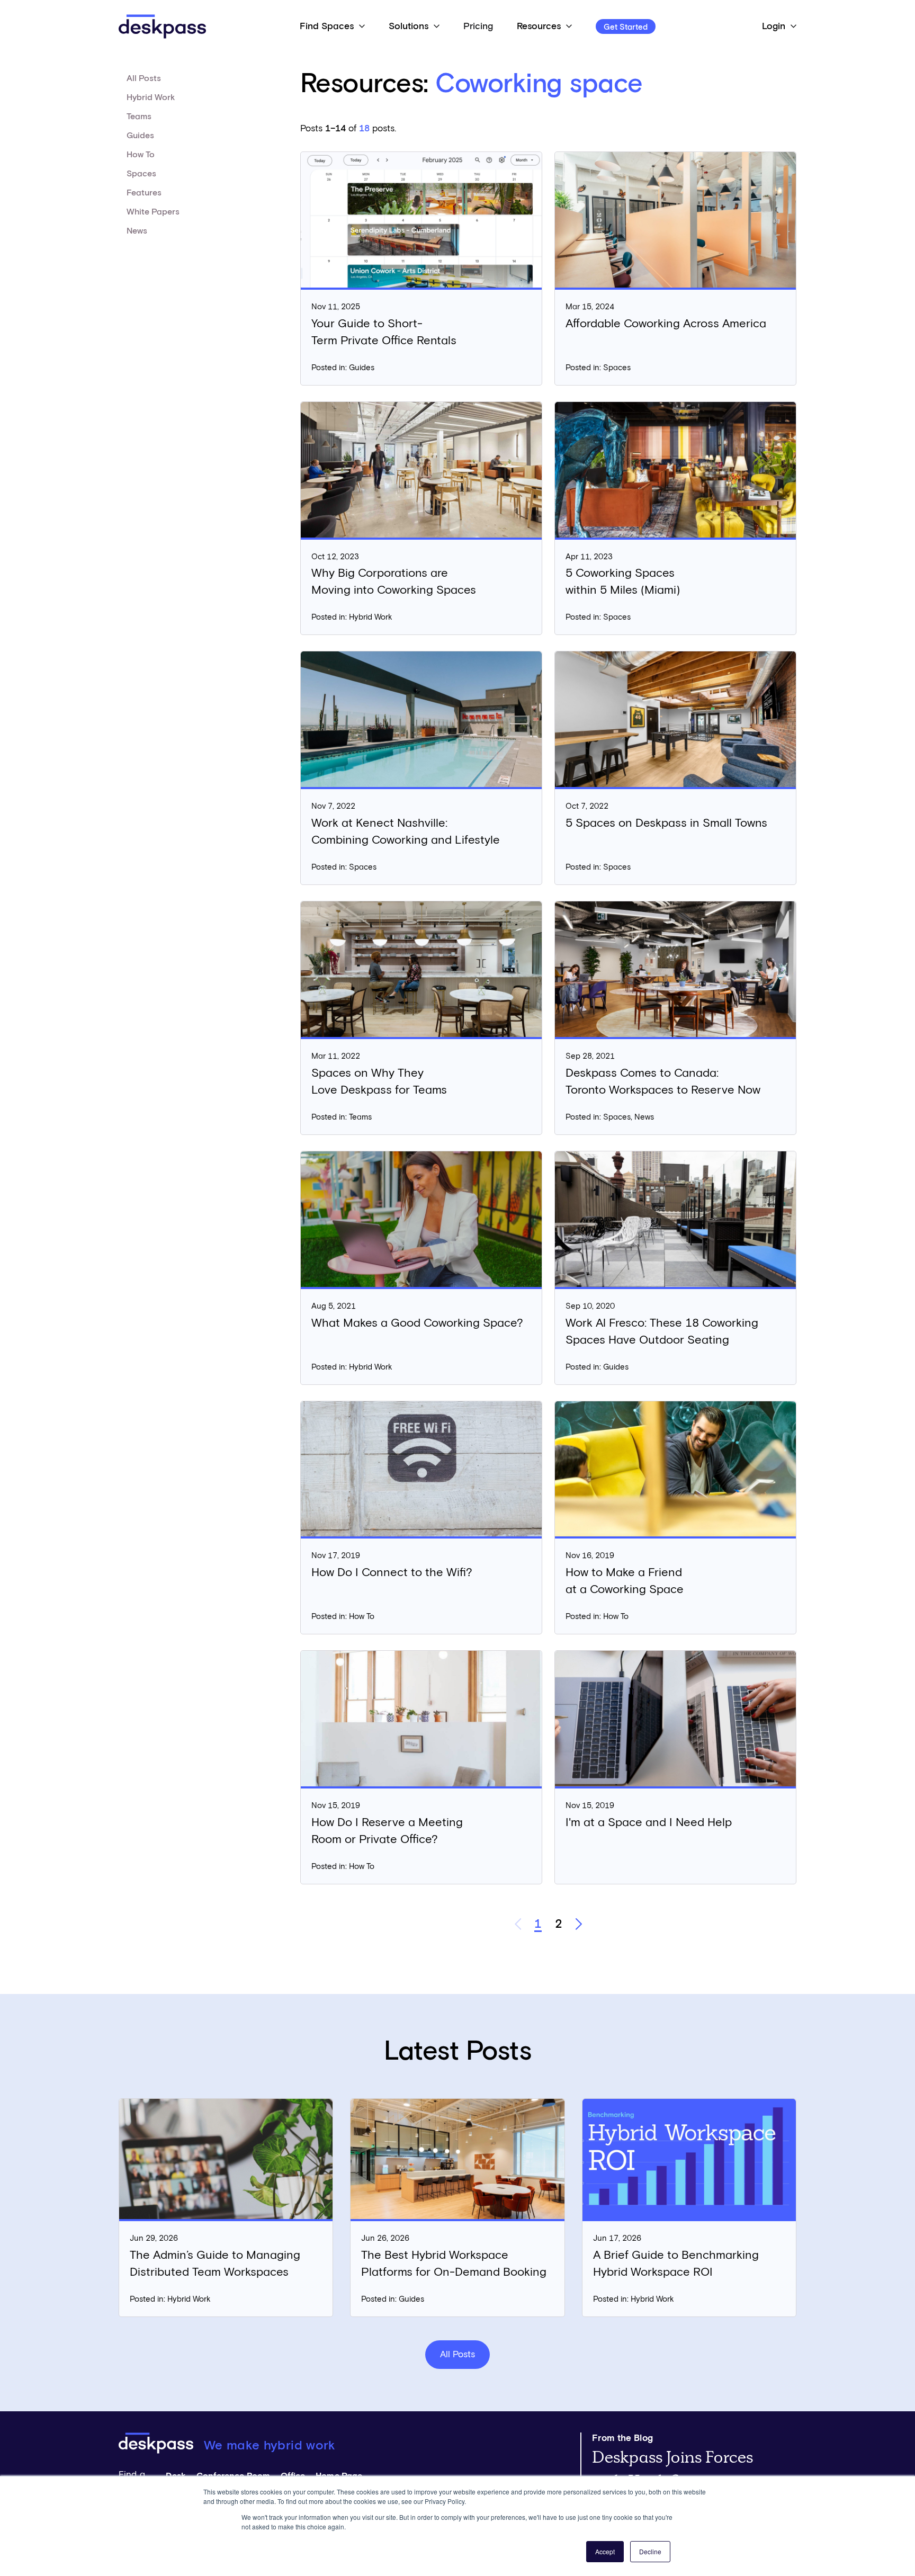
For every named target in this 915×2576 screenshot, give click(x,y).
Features (144, 193)
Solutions (409, 26)
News (137, 231)
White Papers (153, 212)
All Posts (144, 78)
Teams (139, 117)
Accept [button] (605, 2551)
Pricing (478, 26)
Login (774, 26)
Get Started (626, 27)
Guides (140, 136)
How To (141, 155)
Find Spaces (327, 26)
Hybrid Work (151, 97)
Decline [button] (650, 2551)
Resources (539, 26)
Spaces (141, 174)
